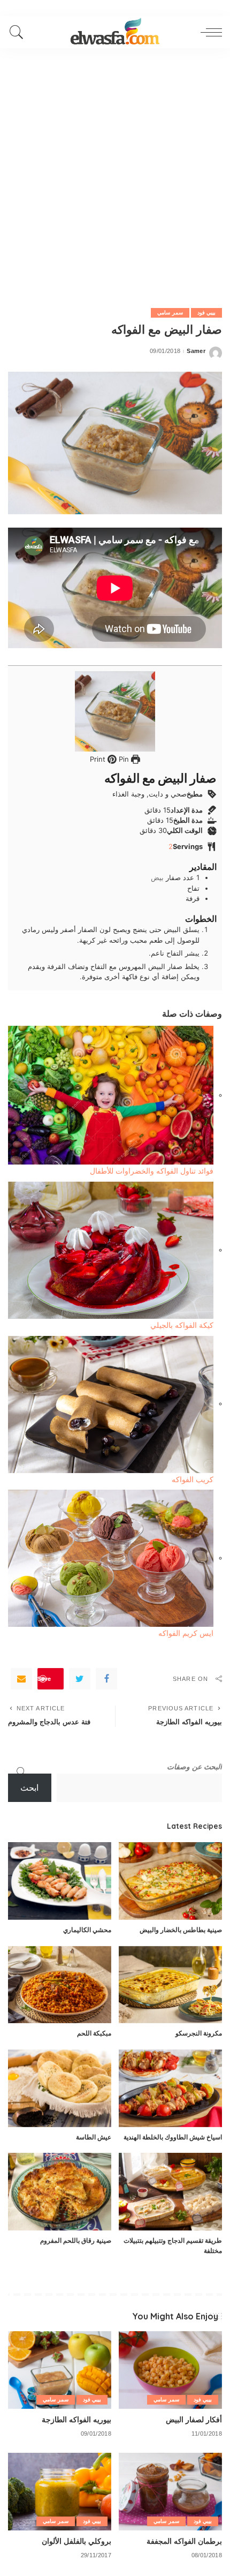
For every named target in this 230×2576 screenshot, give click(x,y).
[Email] (21, 1679)
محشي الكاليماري (87, 1930)
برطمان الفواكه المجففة (184, 2541)
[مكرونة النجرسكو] (170, 1985)
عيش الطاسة (94, 2137)
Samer (196, 351)
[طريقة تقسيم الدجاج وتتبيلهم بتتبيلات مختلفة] (170, 2192)
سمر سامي (170, 313)
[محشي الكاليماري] (60, 1881)
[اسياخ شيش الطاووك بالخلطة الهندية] (170, 2088)
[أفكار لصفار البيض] (170, 2370)
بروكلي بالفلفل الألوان (76, 2541)
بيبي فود (206, 313)
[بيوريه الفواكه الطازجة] (60, 2370)
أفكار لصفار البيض (194, 2419)
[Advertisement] (115, 169)
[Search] (19, 32)
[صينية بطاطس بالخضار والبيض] (170, 1881)
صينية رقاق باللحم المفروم (76, 2240)
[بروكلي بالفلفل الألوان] (60, 2492)
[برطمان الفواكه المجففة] (170, 2492)
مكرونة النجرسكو (199, 2033)
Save (44, 1678)
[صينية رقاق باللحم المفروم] (60, 2192)
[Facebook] (106, 1679)
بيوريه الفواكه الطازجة (76, 2419)
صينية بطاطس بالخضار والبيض (181, 1930)
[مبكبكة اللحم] (60, 1985)
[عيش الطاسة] (60, 2088)
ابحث (29, 1788)
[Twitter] (80, 1679)
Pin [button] (123, 759)
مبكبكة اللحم (94, 2033)
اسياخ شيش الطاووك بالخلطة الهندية (173, 2137)
